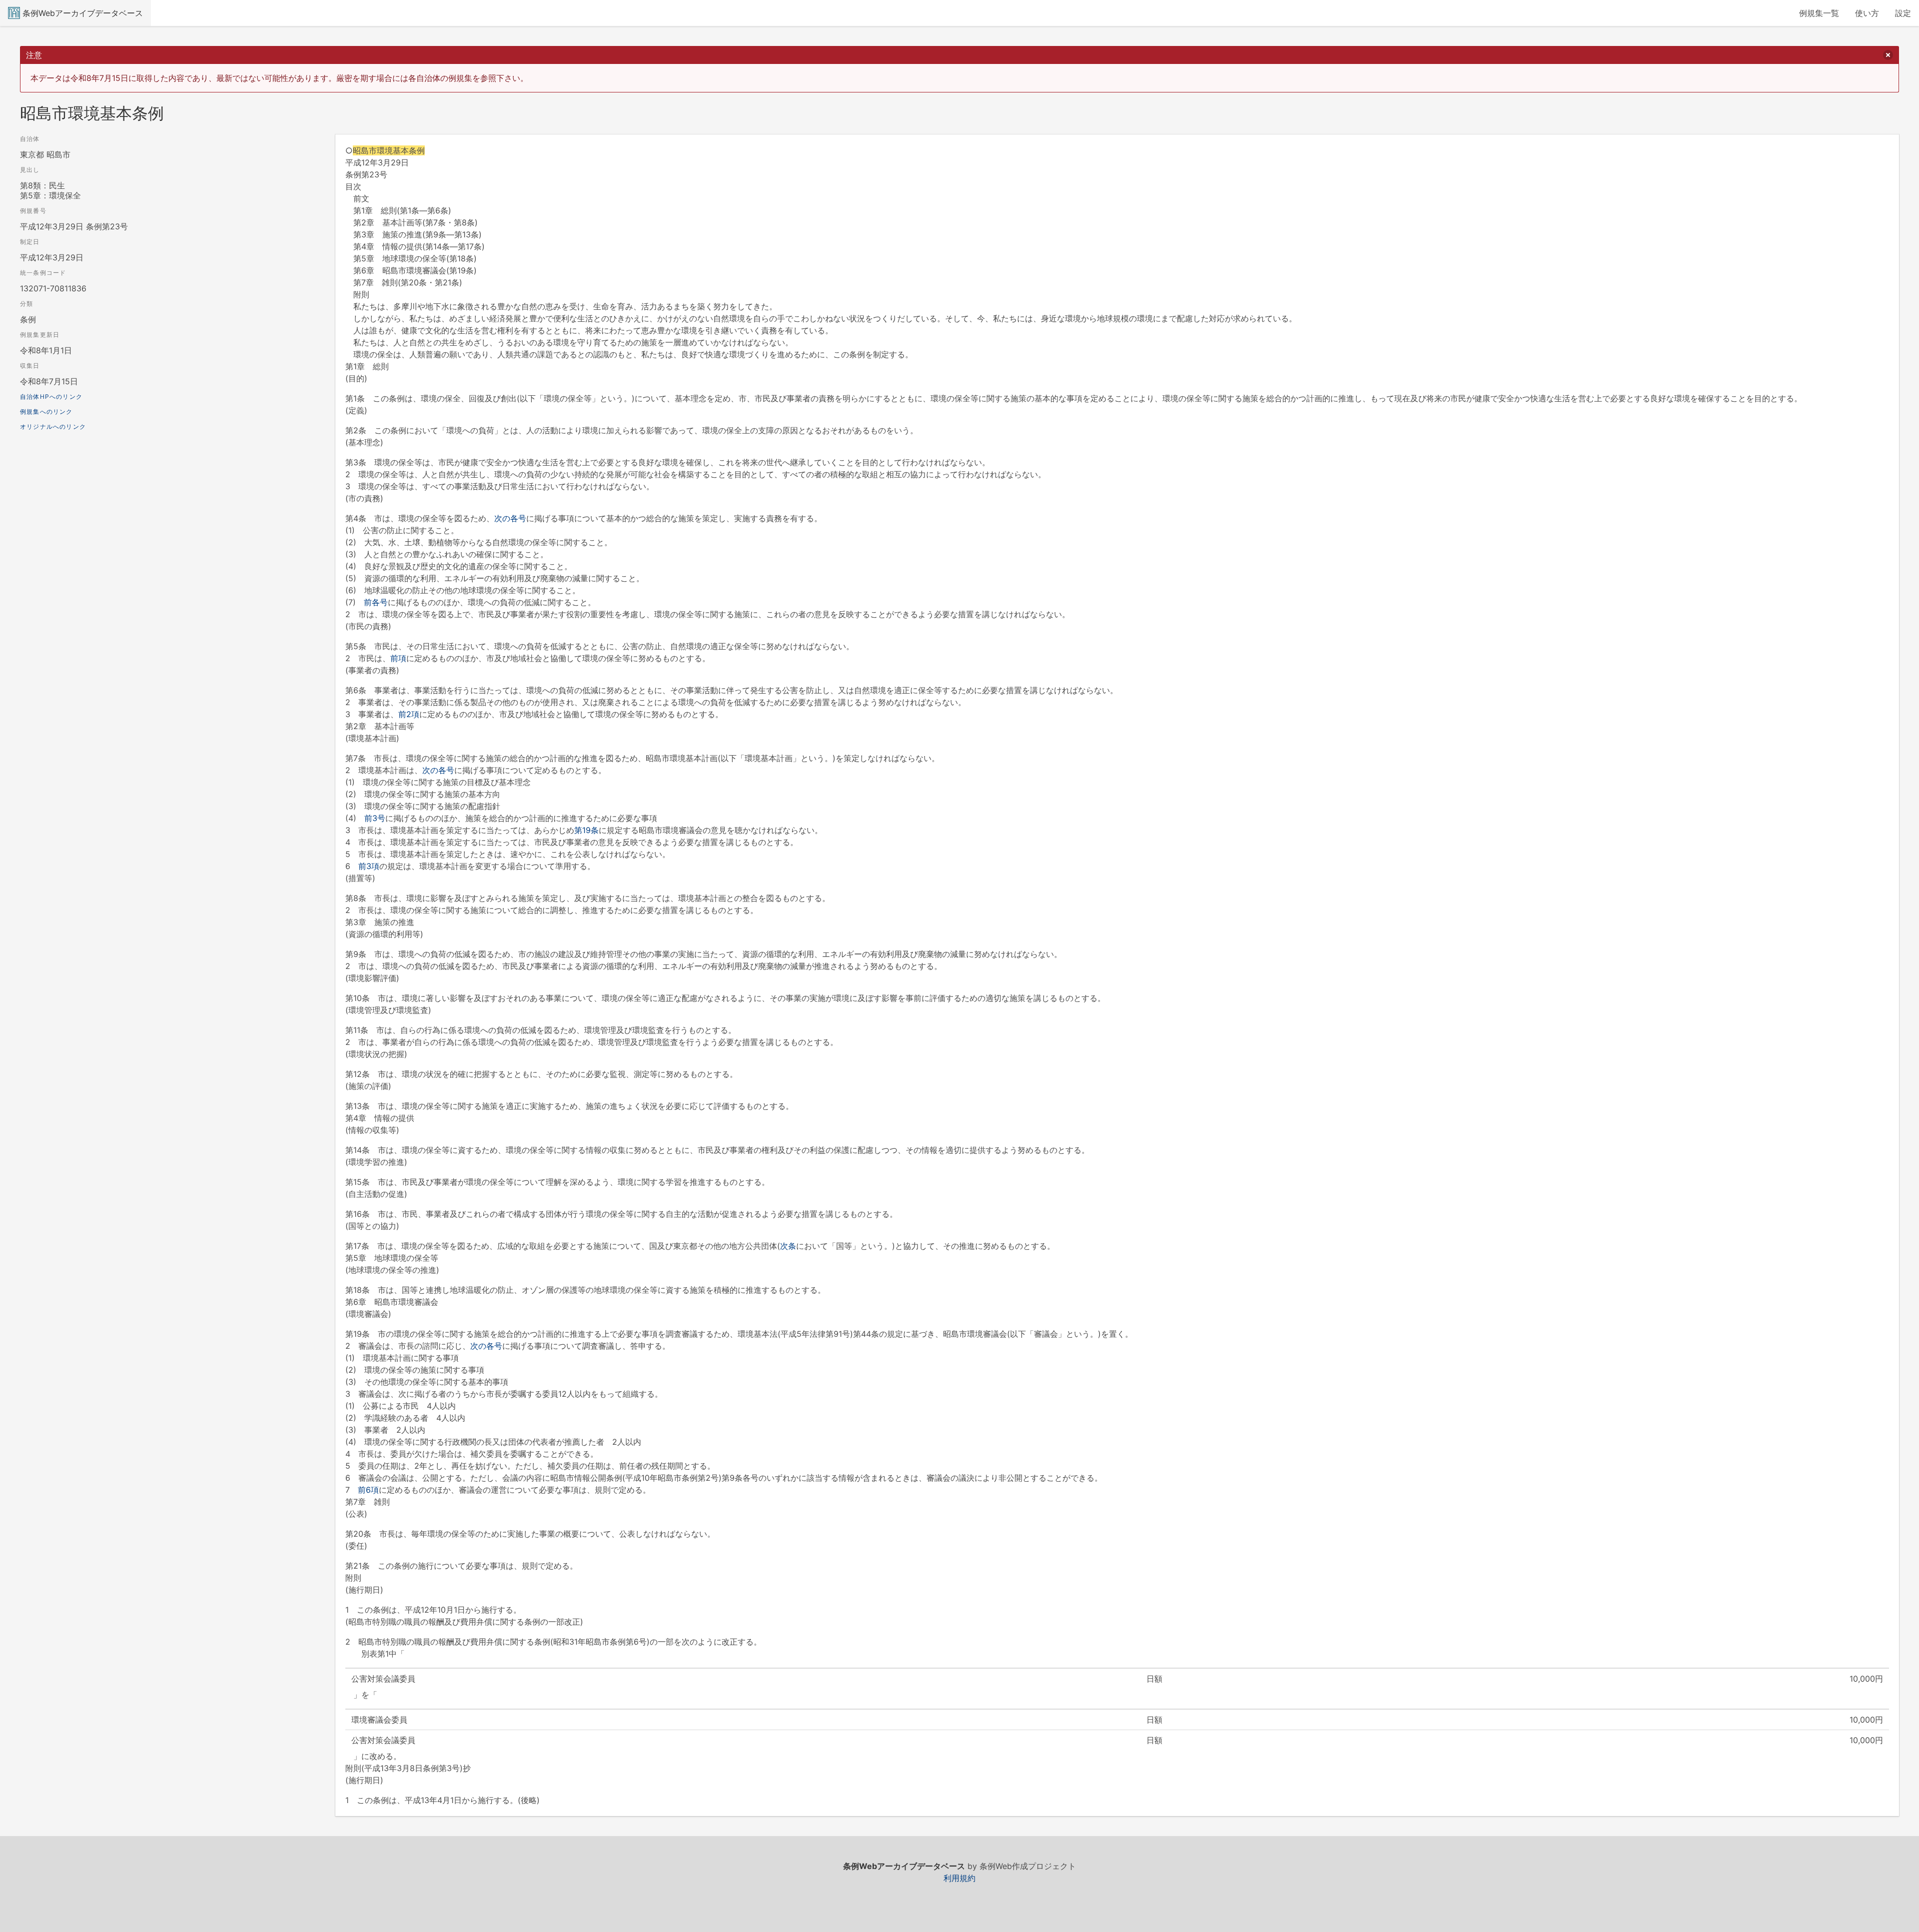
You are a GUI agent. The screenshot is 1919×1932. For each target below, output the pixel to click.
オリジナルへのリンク (53, 427)
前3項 (369, 866)
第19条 (586, 830)
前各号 (376, 602)
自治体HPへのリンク (51, 397)
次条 (788, 1246)
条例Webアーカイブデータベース (83, 13)
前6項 (368, 1490)
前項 (398, 658)
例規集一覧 (1819, 13)
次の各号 (510, 518)
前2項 (409, 714)
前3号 (375, 818)
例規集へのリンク (46, 412)
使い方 (1867, 13)
